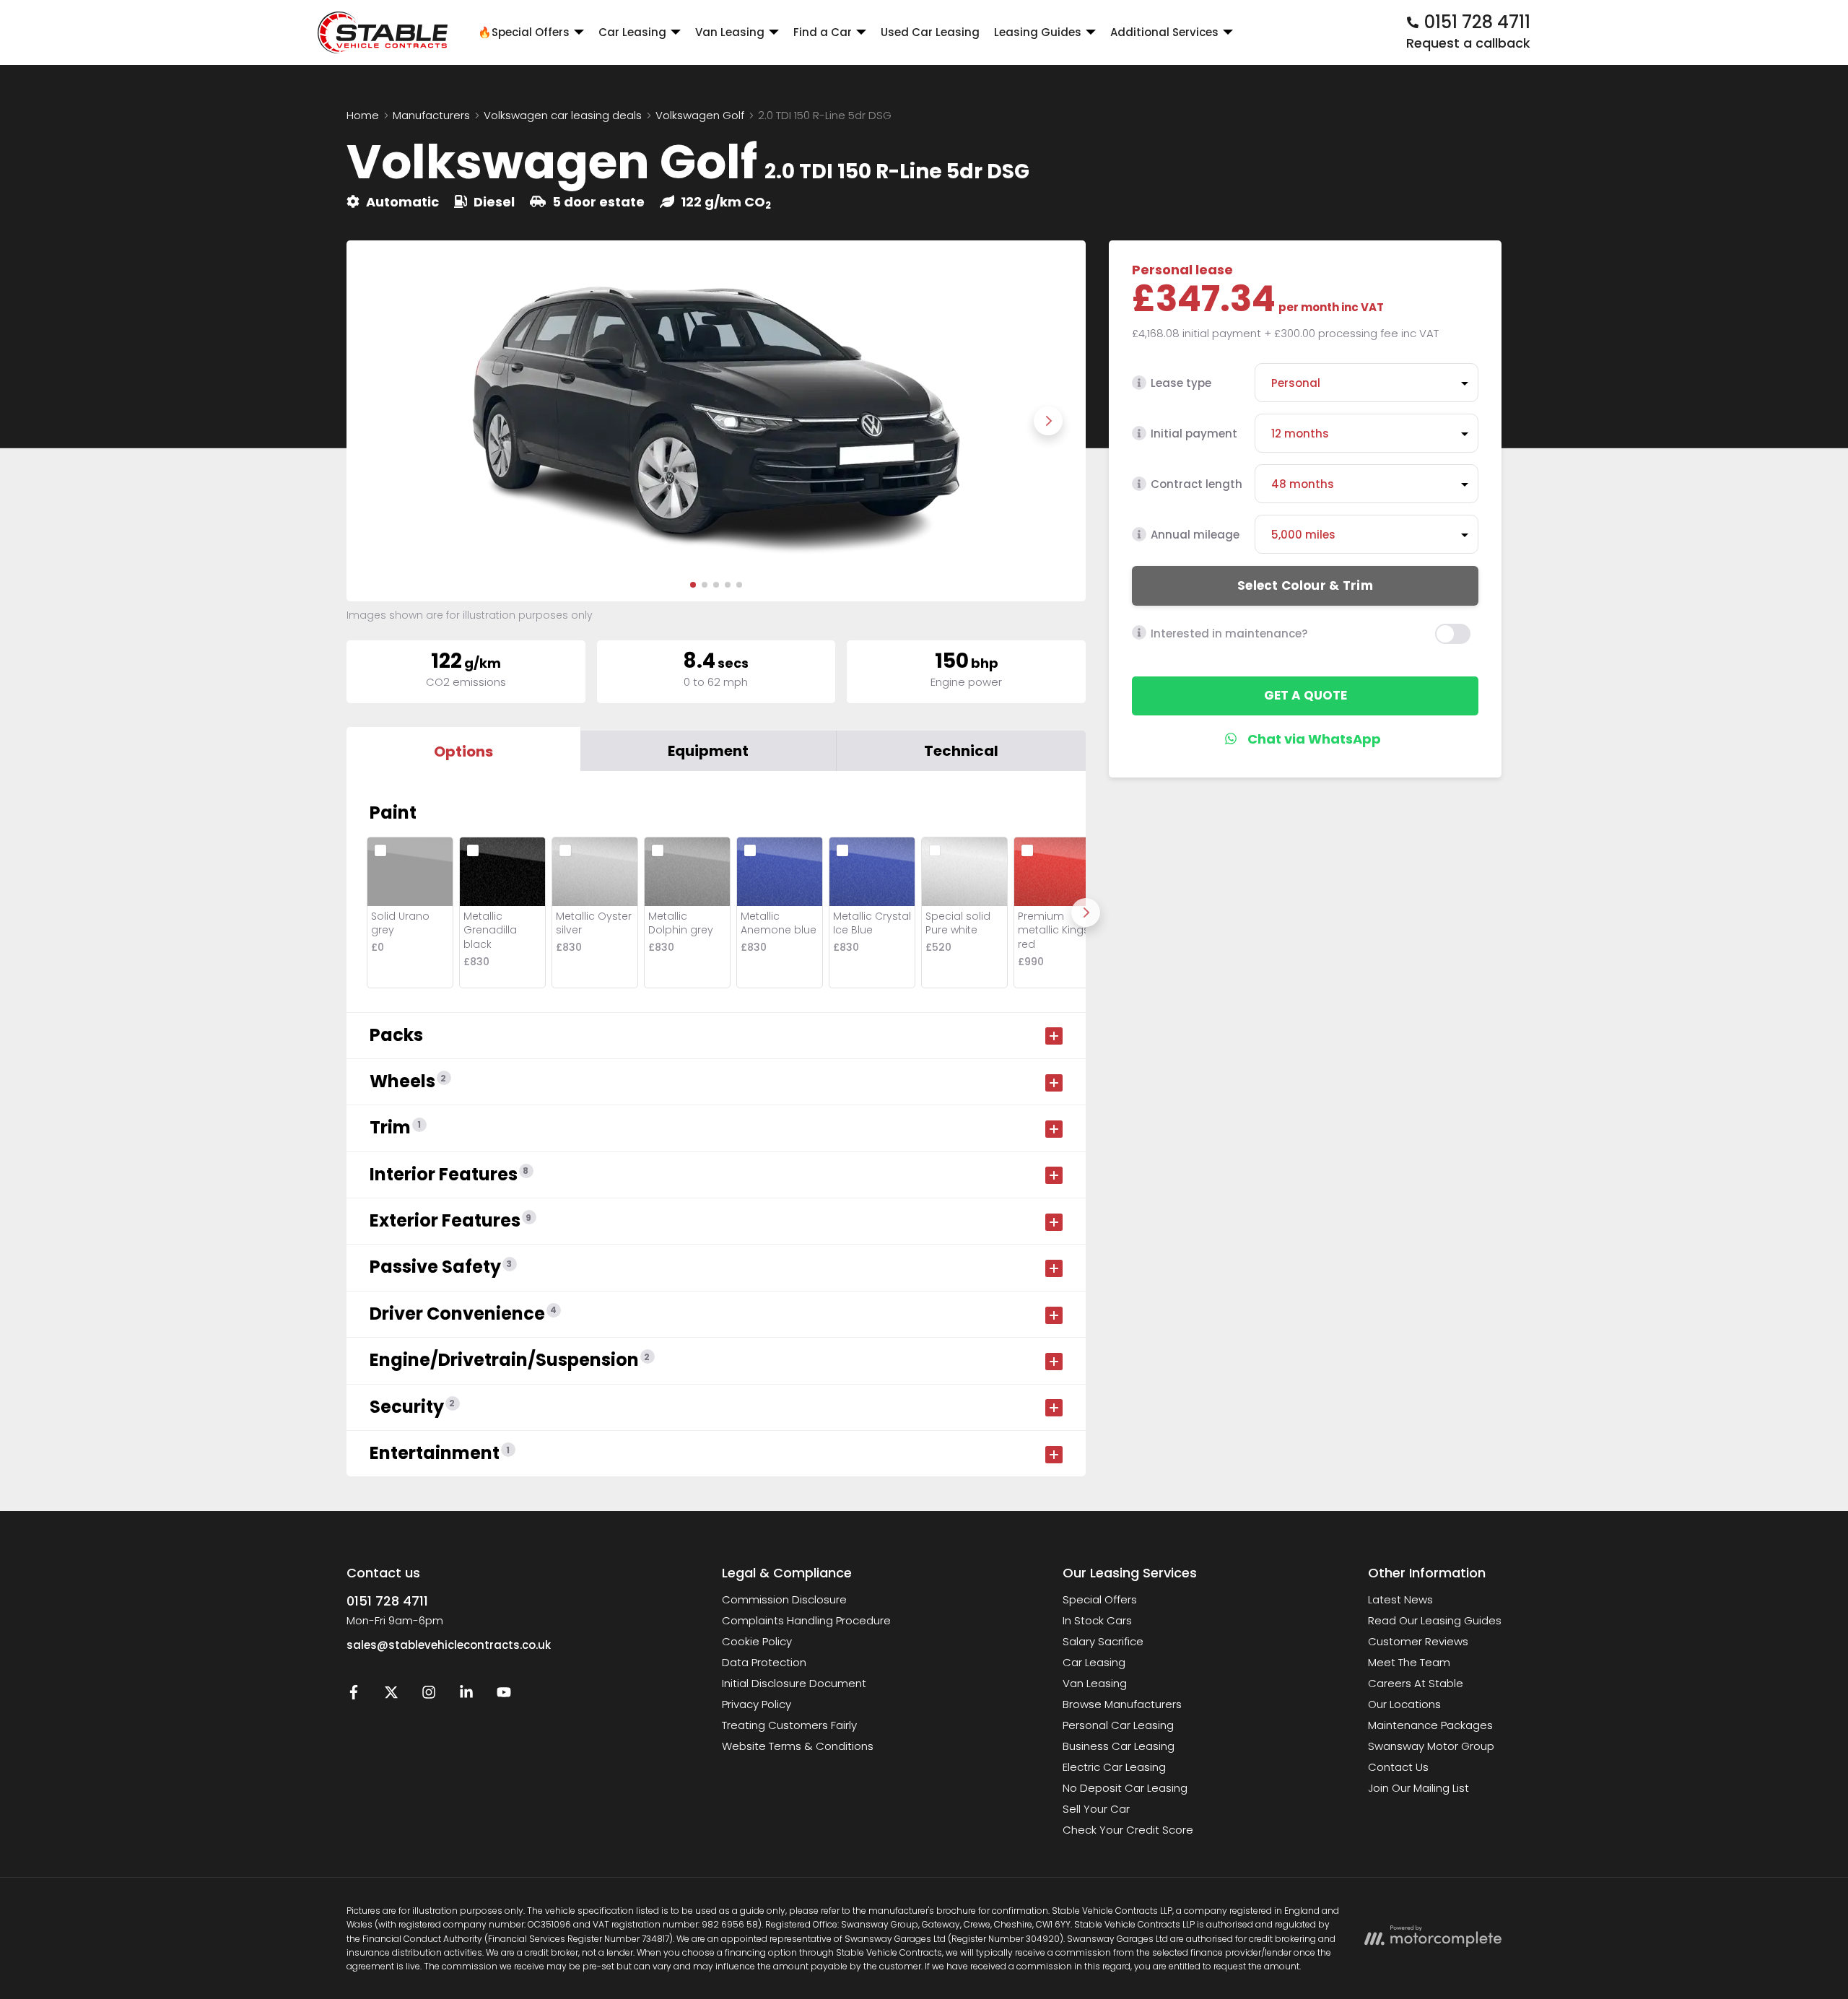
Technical (961, 751)
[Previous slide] (384, 421)
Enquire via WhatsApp (1306, 739)
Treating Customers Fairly (789, 1725)
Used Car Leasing (930, 32)
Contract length (1197, 484)
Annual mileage (1195, 535)
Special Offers (1100, 1599)
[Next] (1086, 913)
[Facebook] (354, 1695)
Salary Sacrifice (1103, 1641)
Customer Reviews (1418, 1641)
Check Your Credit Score (1128, 1830)
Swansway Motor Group (1431, 1746)
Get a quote (1306, 695)
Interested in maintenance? (1229, 633)
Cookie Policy (757, 1641)
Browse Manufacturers (1122, 1704)
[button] (693, 585)
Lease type (1181, 383)
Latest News (1400, 1599)
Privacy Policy (757, 1704)
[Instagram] (429, 1695)
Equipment (708, 751)
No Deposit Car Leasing (1125, 1788)
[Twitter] (391, 1695)
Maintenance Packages (1430, 1725)
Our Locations (1404, 1704)
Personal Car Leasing (1118, 1725)
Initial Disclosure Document (794, 1683)
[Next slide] (1048, 421)
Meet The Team (1409, 1662)
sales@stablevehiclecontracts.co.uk (449, 1645)
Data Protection (764, 1662)
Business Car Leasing (1119, 1746)
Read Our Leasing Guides (1435, 1620)
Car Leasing (1094, 1662)
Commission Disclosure (784, 1599)
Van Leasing (1095, 1683)
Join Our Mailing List (1418, 1788)
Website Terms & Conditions (798, 1746)
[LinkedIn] (466, 1695)
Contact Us (1398, 1767)
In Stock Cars (1097, 1620)
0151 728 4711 (387, 1601)
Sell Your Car (1096, 1809)
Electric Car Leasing (1114, 1767)
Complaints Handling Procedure (806, 1620)
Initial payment (1194, 434)
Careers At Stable (1416, 1683)
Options (463, 752)
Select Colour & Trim (1305, 585)
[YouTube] (504, 1695)
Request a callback (1468, 43)
